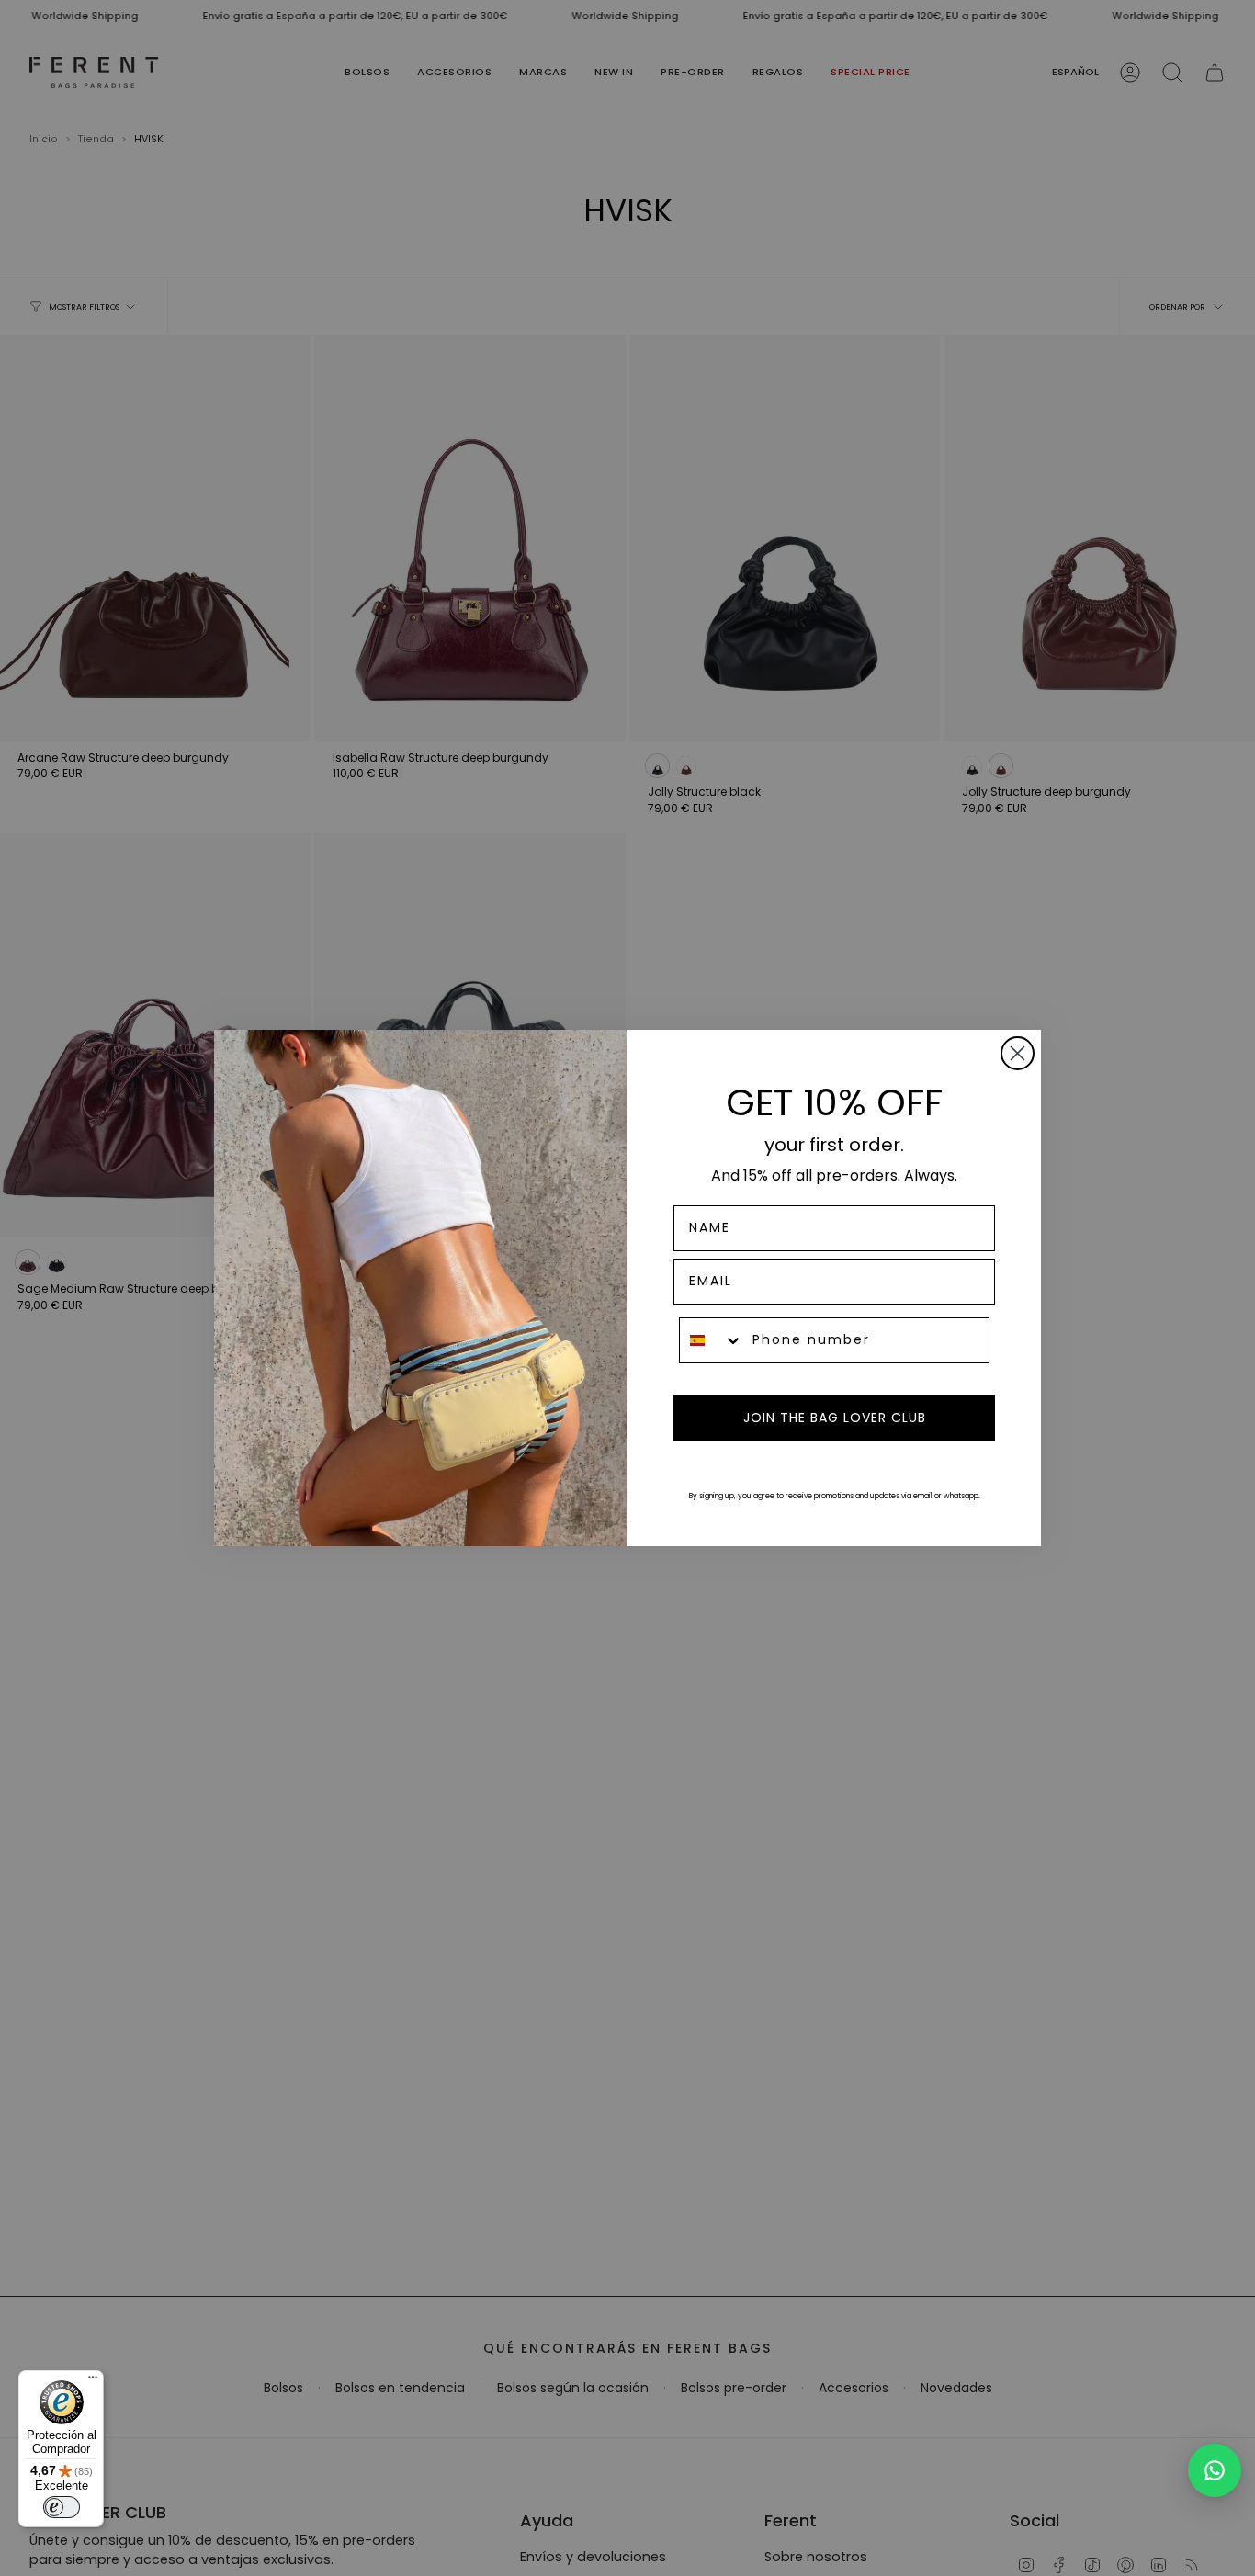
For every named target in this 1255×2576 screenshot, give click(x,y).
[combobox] (712, 1340)
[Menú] (93, 2381)
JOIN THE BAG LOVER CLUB (835, 1418)
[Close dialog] (1018, 1053)
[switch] (62, 2507)
